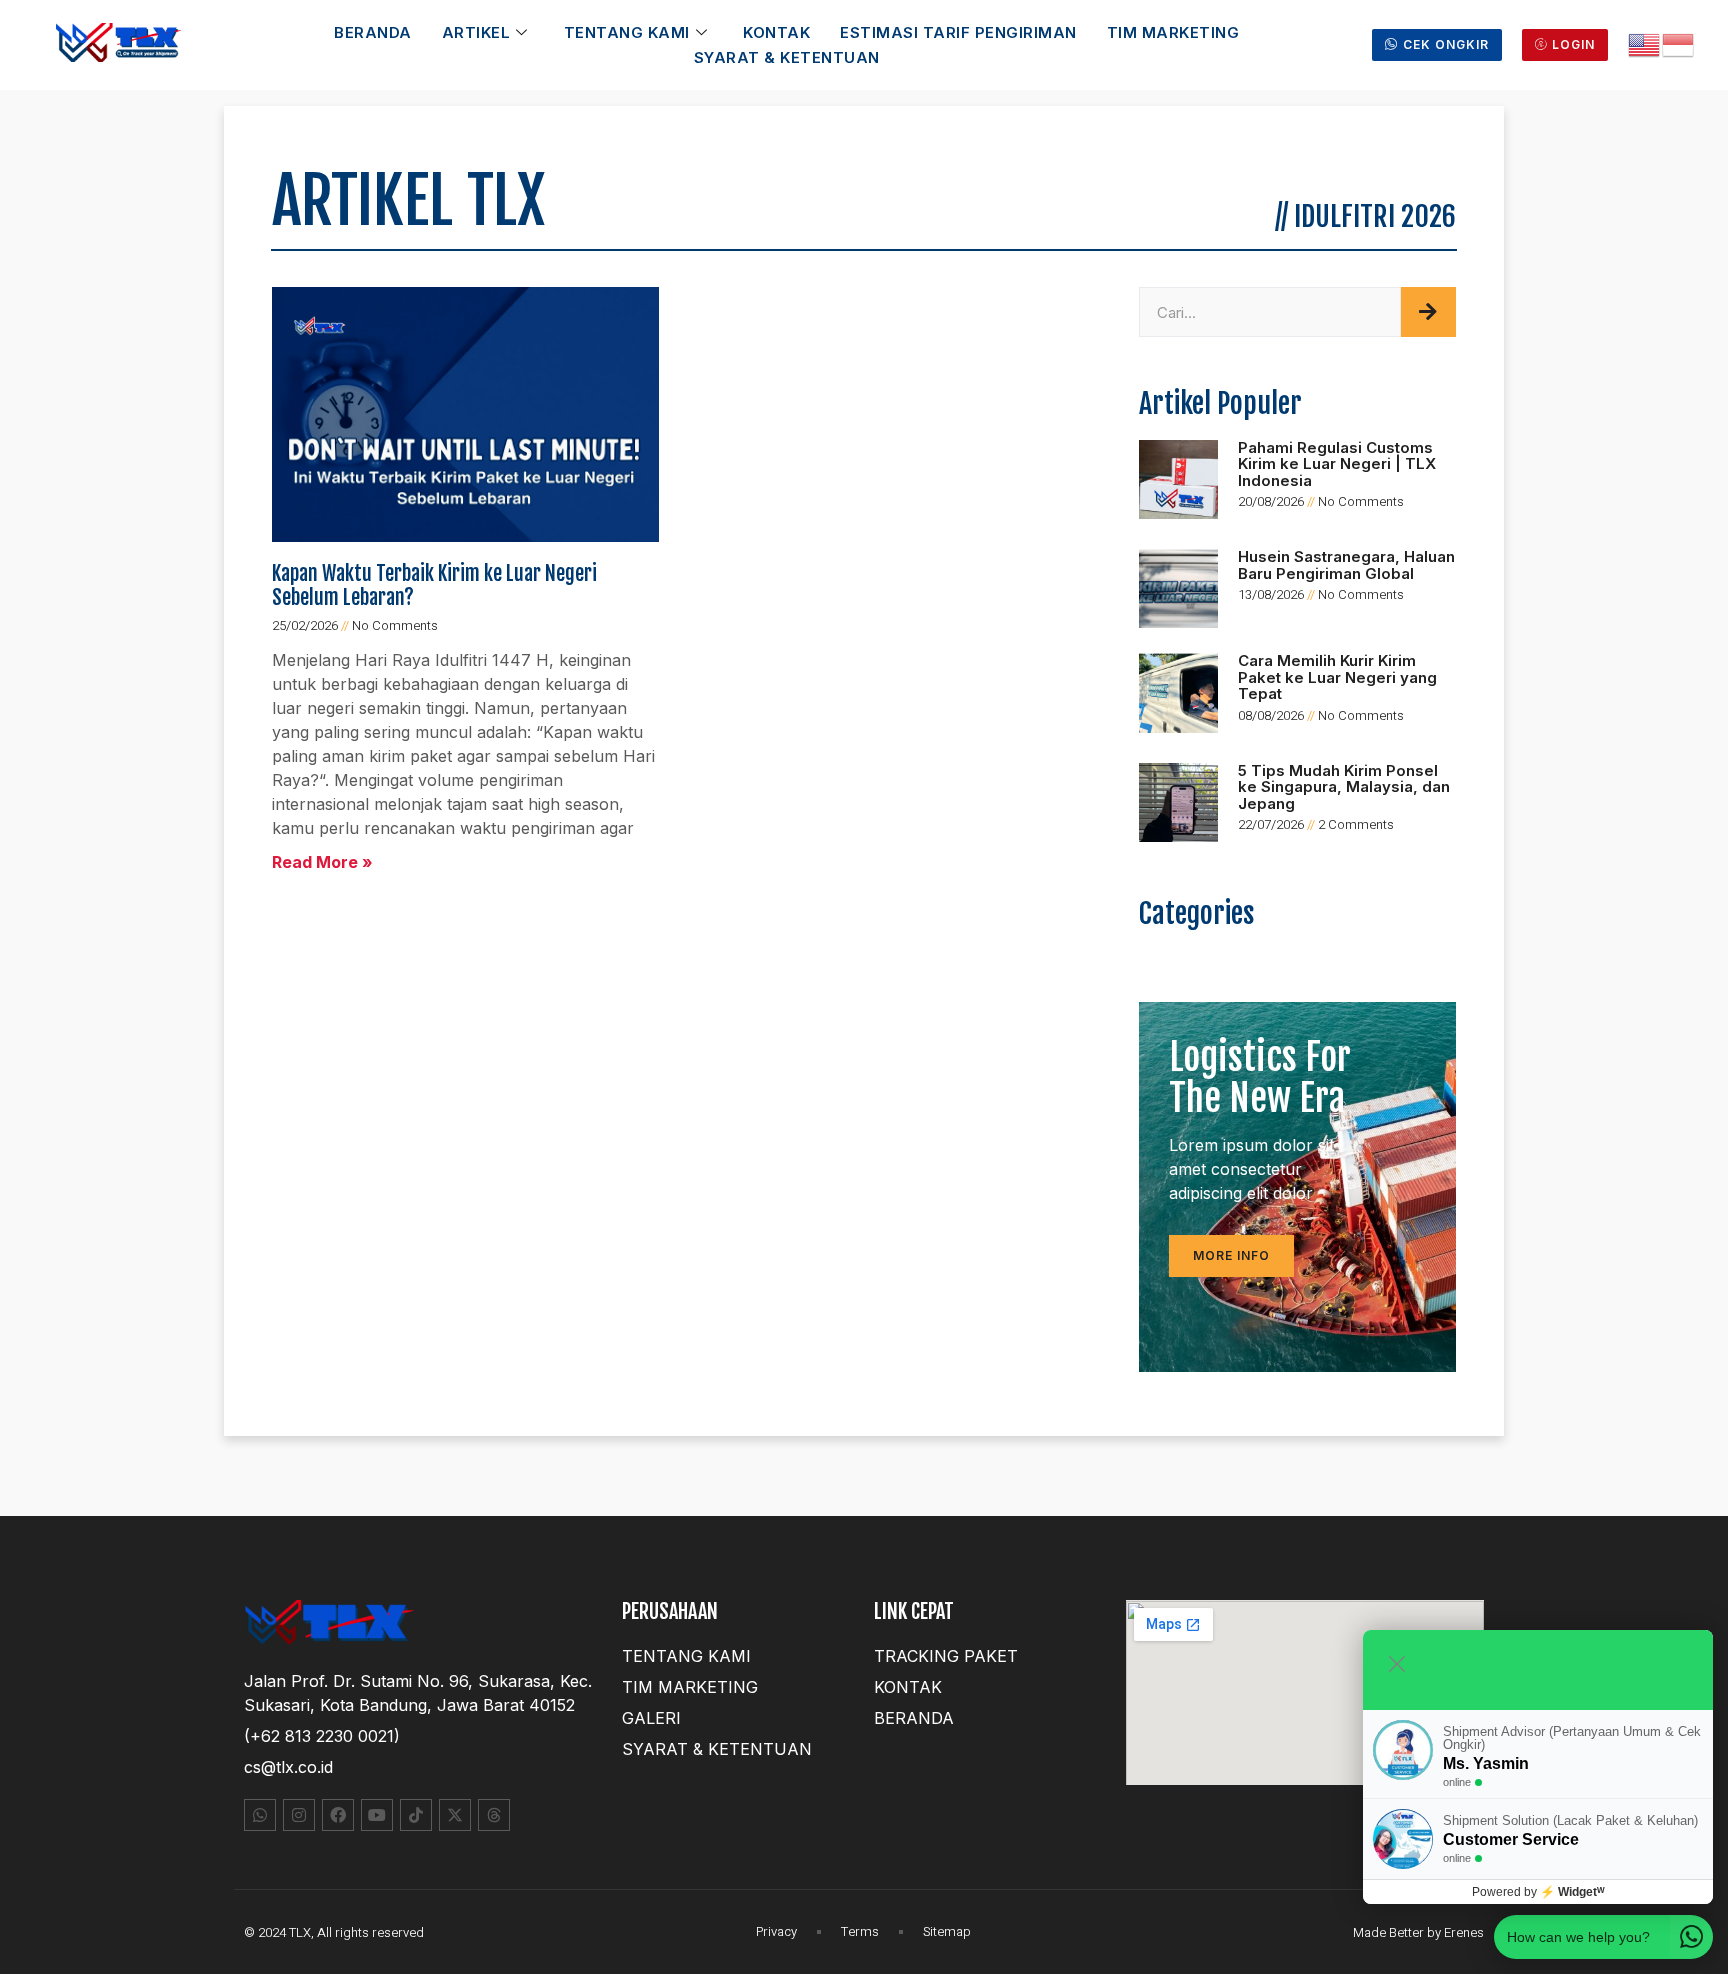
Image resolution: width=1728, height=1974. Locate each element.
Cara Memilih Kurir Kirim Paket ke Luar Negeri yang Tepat (1337, 677)
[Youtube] (377, 1815)
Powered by (1538, 1892)
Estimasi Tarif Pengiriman (958, 32)
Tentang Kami (627, 32)
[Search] (1428, 312)
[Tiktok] (416, 1815)
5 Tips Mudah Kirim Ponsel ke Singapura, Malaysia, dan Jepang (1344, 787)
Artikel (476, 32)
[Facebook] (338, 1815)
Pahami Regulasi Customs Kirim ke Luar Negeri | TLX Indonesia (1337, 464)
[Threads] (494, 1815)
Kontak (776, 32)
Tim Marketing (1173, 32)
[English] (1645, 43)
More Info (1231, 1255)
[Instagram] (299, 1815)
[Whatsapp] (260, 1815)
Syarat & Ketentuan (787, 57)
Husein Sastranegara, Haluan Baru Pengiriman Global (1346, 565)
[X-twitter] (455, 1815)
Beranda (373, 32)
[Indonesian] (1679, 43)
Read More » (322, 862)
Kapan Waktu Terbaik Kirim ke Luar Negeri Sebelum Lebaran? (434, 585)
